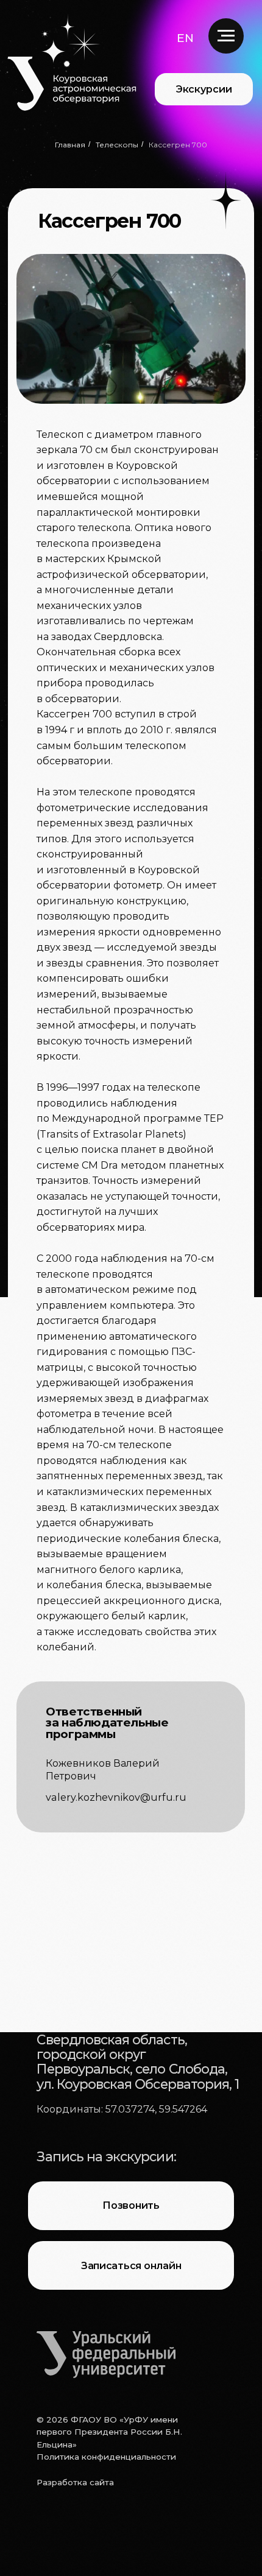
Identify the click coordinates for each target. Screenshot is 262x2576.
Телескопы (117, 145)
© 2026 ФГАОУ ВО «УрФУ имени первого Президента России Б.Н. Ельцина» (109, 2432)
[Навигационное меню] (226, 36)
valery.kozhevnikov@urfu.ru (116, 1797)
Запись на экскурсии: (106, 2156)
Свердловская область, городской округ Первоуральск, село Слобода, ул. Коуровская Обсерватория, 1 (138, 2062)
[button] (185, 38)
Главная (70, 145)
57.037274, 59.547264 (156, 2109)
